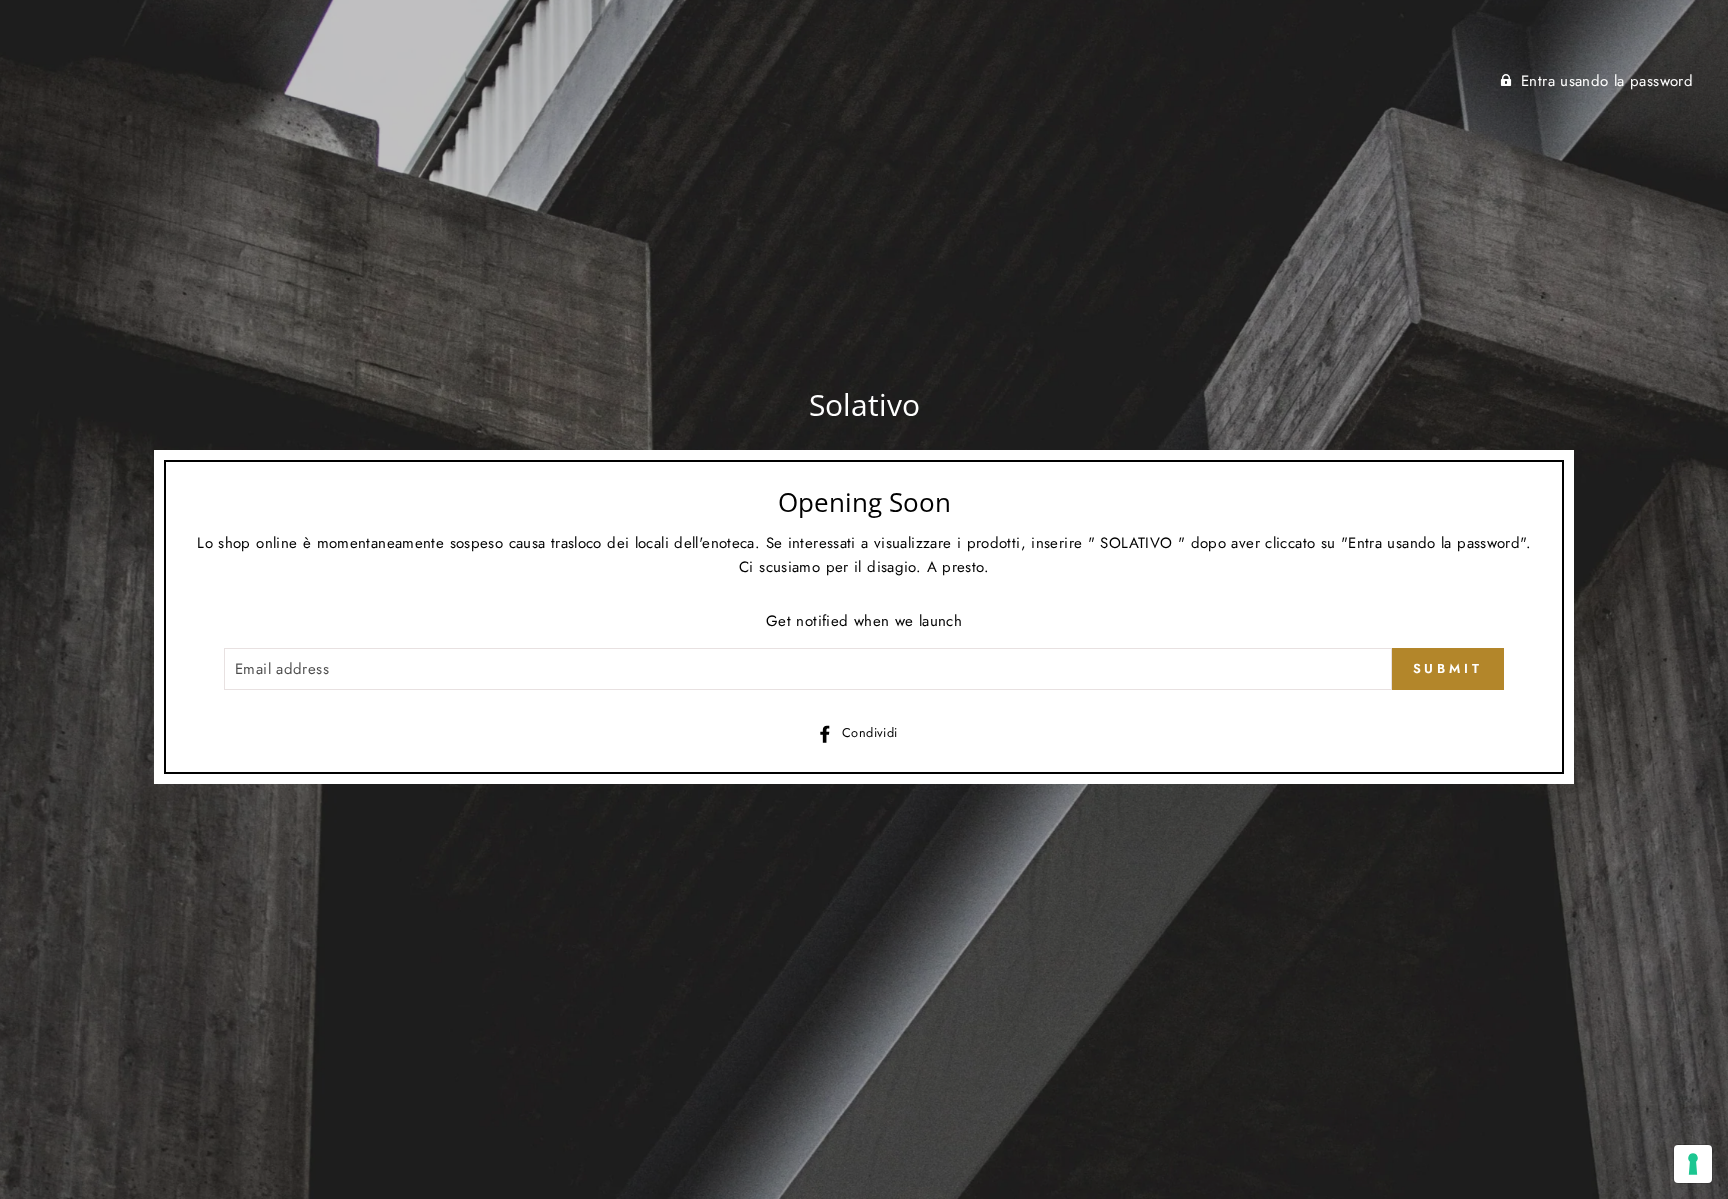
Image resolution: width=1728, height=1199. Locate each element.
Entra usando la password (1607, 81)
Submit (1448, 668)
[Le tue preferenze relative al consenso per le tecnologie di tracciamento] (1693, 1164)
